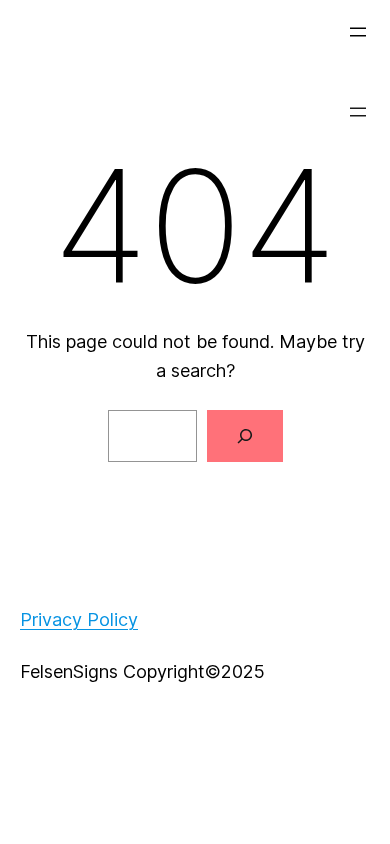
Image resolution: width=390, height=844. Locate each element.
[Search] (245, 436)
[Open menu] (358, 32)
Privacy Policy (79, 619)
